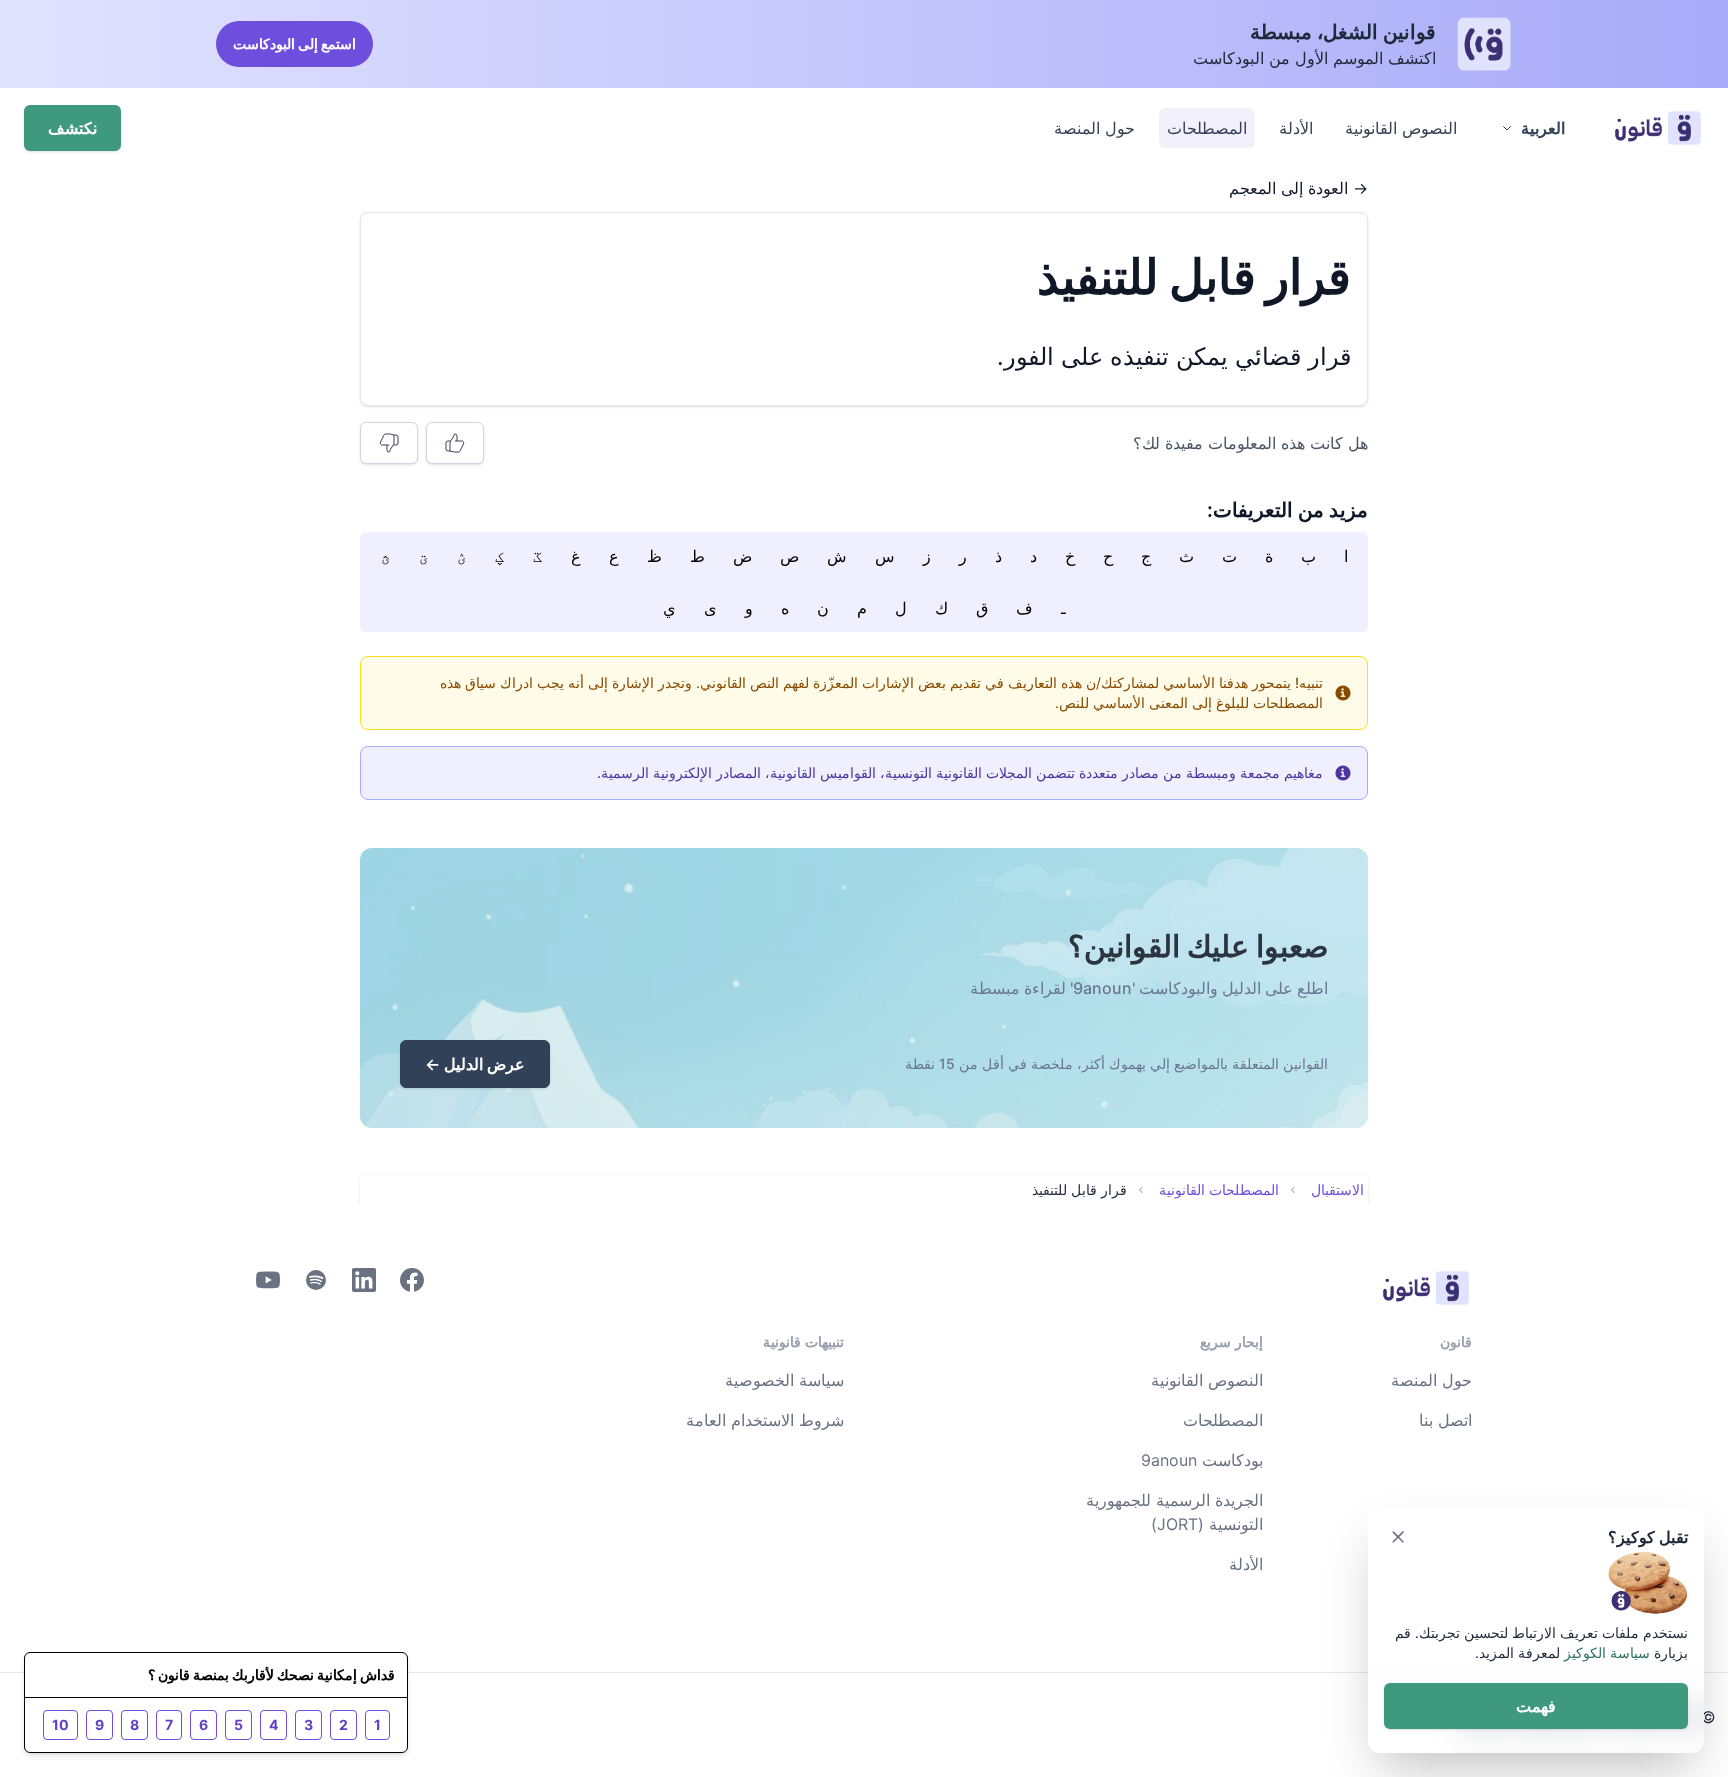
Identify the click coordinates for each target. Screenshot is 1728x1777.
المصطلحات (1207, 128)
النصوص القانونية (1401, 128)
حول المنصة (1094, 128)
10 (60, 1724)
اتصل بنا (1445, 1420)
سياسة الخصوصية (784, 1380)
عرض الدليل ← (475, 1064)
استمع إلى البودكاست (294, 43)
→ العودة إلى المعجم (1298, 188)
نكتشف (72, 128)
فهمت (1536, 1706)
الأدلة (1296, 128)
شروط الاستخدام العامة (765, 1420)
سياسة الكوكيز (1607, 1652)
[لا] (389, 443)
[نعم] (455, 443)
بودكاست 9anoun (1202, 1460)
